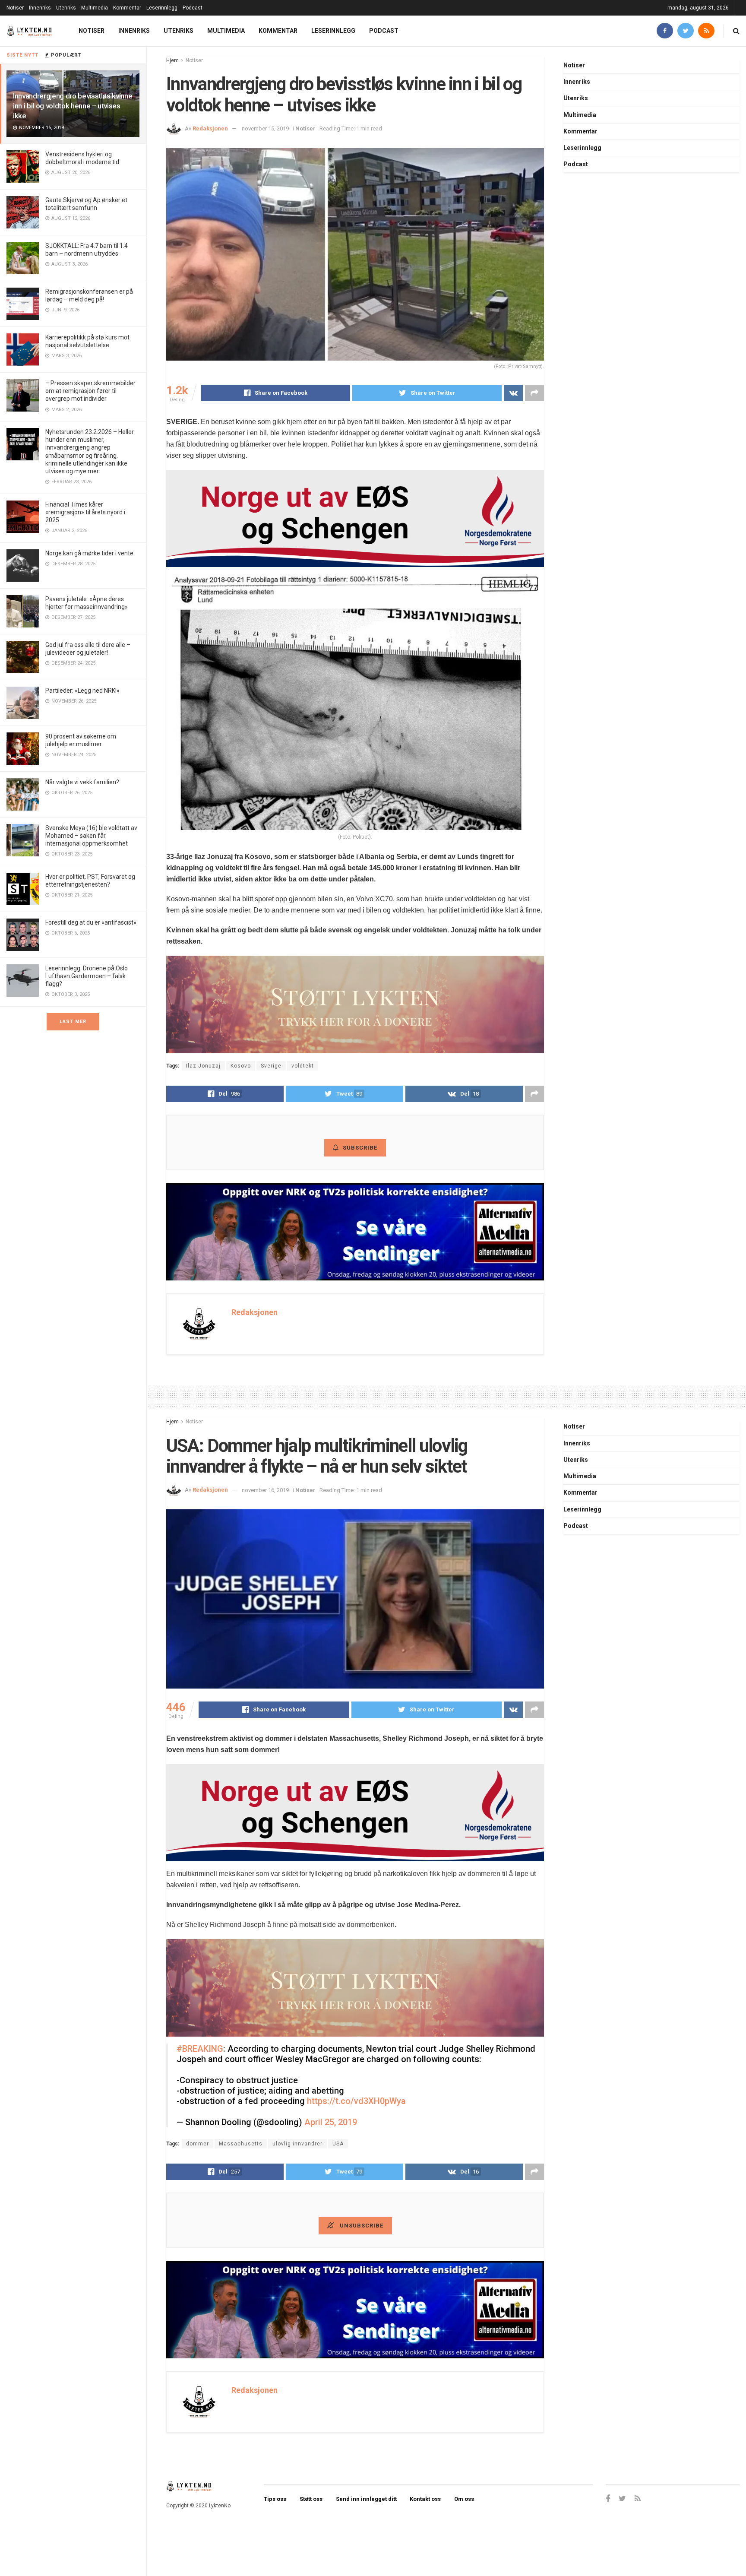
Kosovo (241, 1066)
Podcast (193, 8)
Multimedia (95, 8)
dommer (198, 2144)
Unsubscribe (361, 2226)
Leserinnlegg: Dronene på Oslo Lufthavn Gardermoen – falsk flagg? (87, 976)
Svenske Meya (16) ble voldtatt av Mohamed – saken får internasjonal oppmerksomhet (91, 836)
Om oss (464, 2499)
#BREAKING (200, 2049)
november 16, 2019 (265, 1490)
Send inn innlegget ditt (366, 2499)
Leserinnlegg (162, 8)
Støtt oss (311, 2499)
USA (338, 2144)
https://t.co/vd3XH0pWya (356, 2101)
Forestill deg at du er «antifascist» (91, 922)
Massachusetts (241, 2144)
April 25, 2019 (331, 2122)
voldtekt (303, 1066)
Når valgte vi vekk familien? (82, 782)
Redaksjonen (210, 128)
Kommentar (127, 8)
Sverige (271, 1066)
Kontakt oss (425, 2499)
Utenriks (66, 8)
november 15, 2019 (265, 128)
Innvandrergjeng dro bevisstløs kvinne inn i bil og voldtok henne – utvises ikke (73, 106)
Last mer (73, 1022)
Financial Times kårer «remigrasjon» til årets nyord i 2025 (85, 512)
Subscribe (360, 1148)
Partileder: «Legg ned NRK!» (82, 691)
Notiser (15, 8)
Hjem (172, 60)
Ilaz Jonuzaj (203, 1066)
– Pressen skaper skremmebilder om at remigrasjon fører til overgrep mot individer (90, 391)
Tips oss (275, 2499)
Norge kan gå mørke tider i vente (89, 553)
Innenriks (40, 8)
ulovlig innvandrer (297, 2144)
